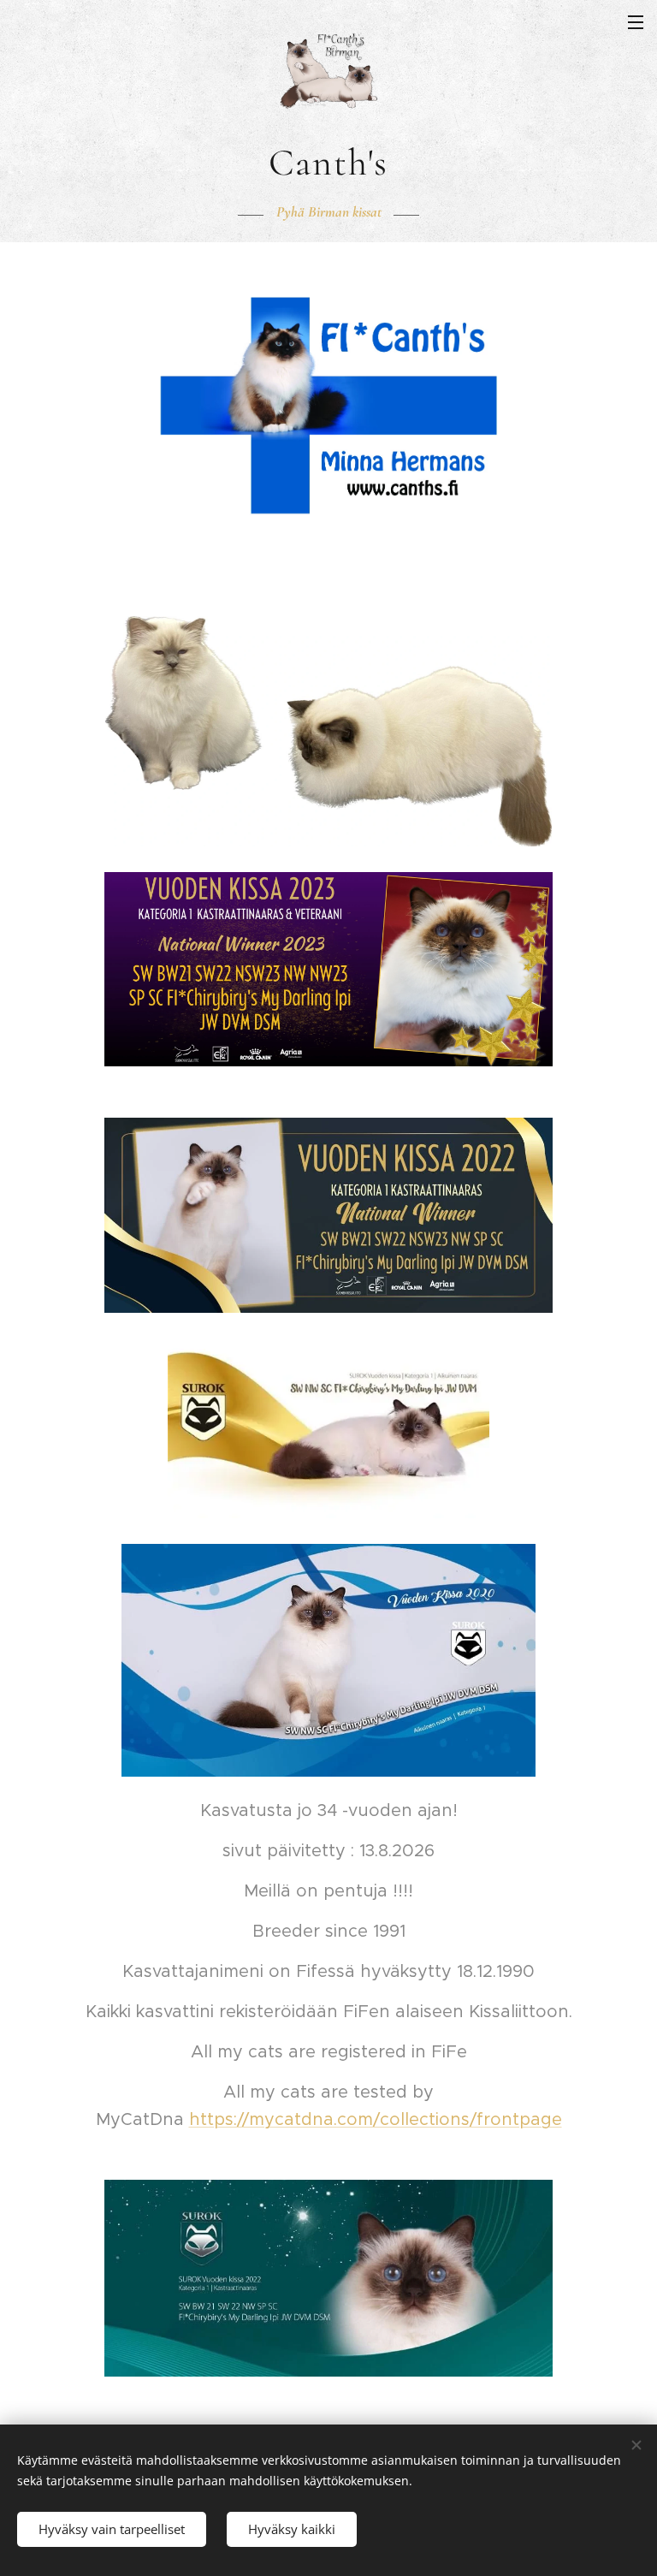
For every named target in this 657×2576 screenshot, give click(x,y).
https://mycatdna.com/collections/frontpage (376, 2119)
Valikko (636, 21)
